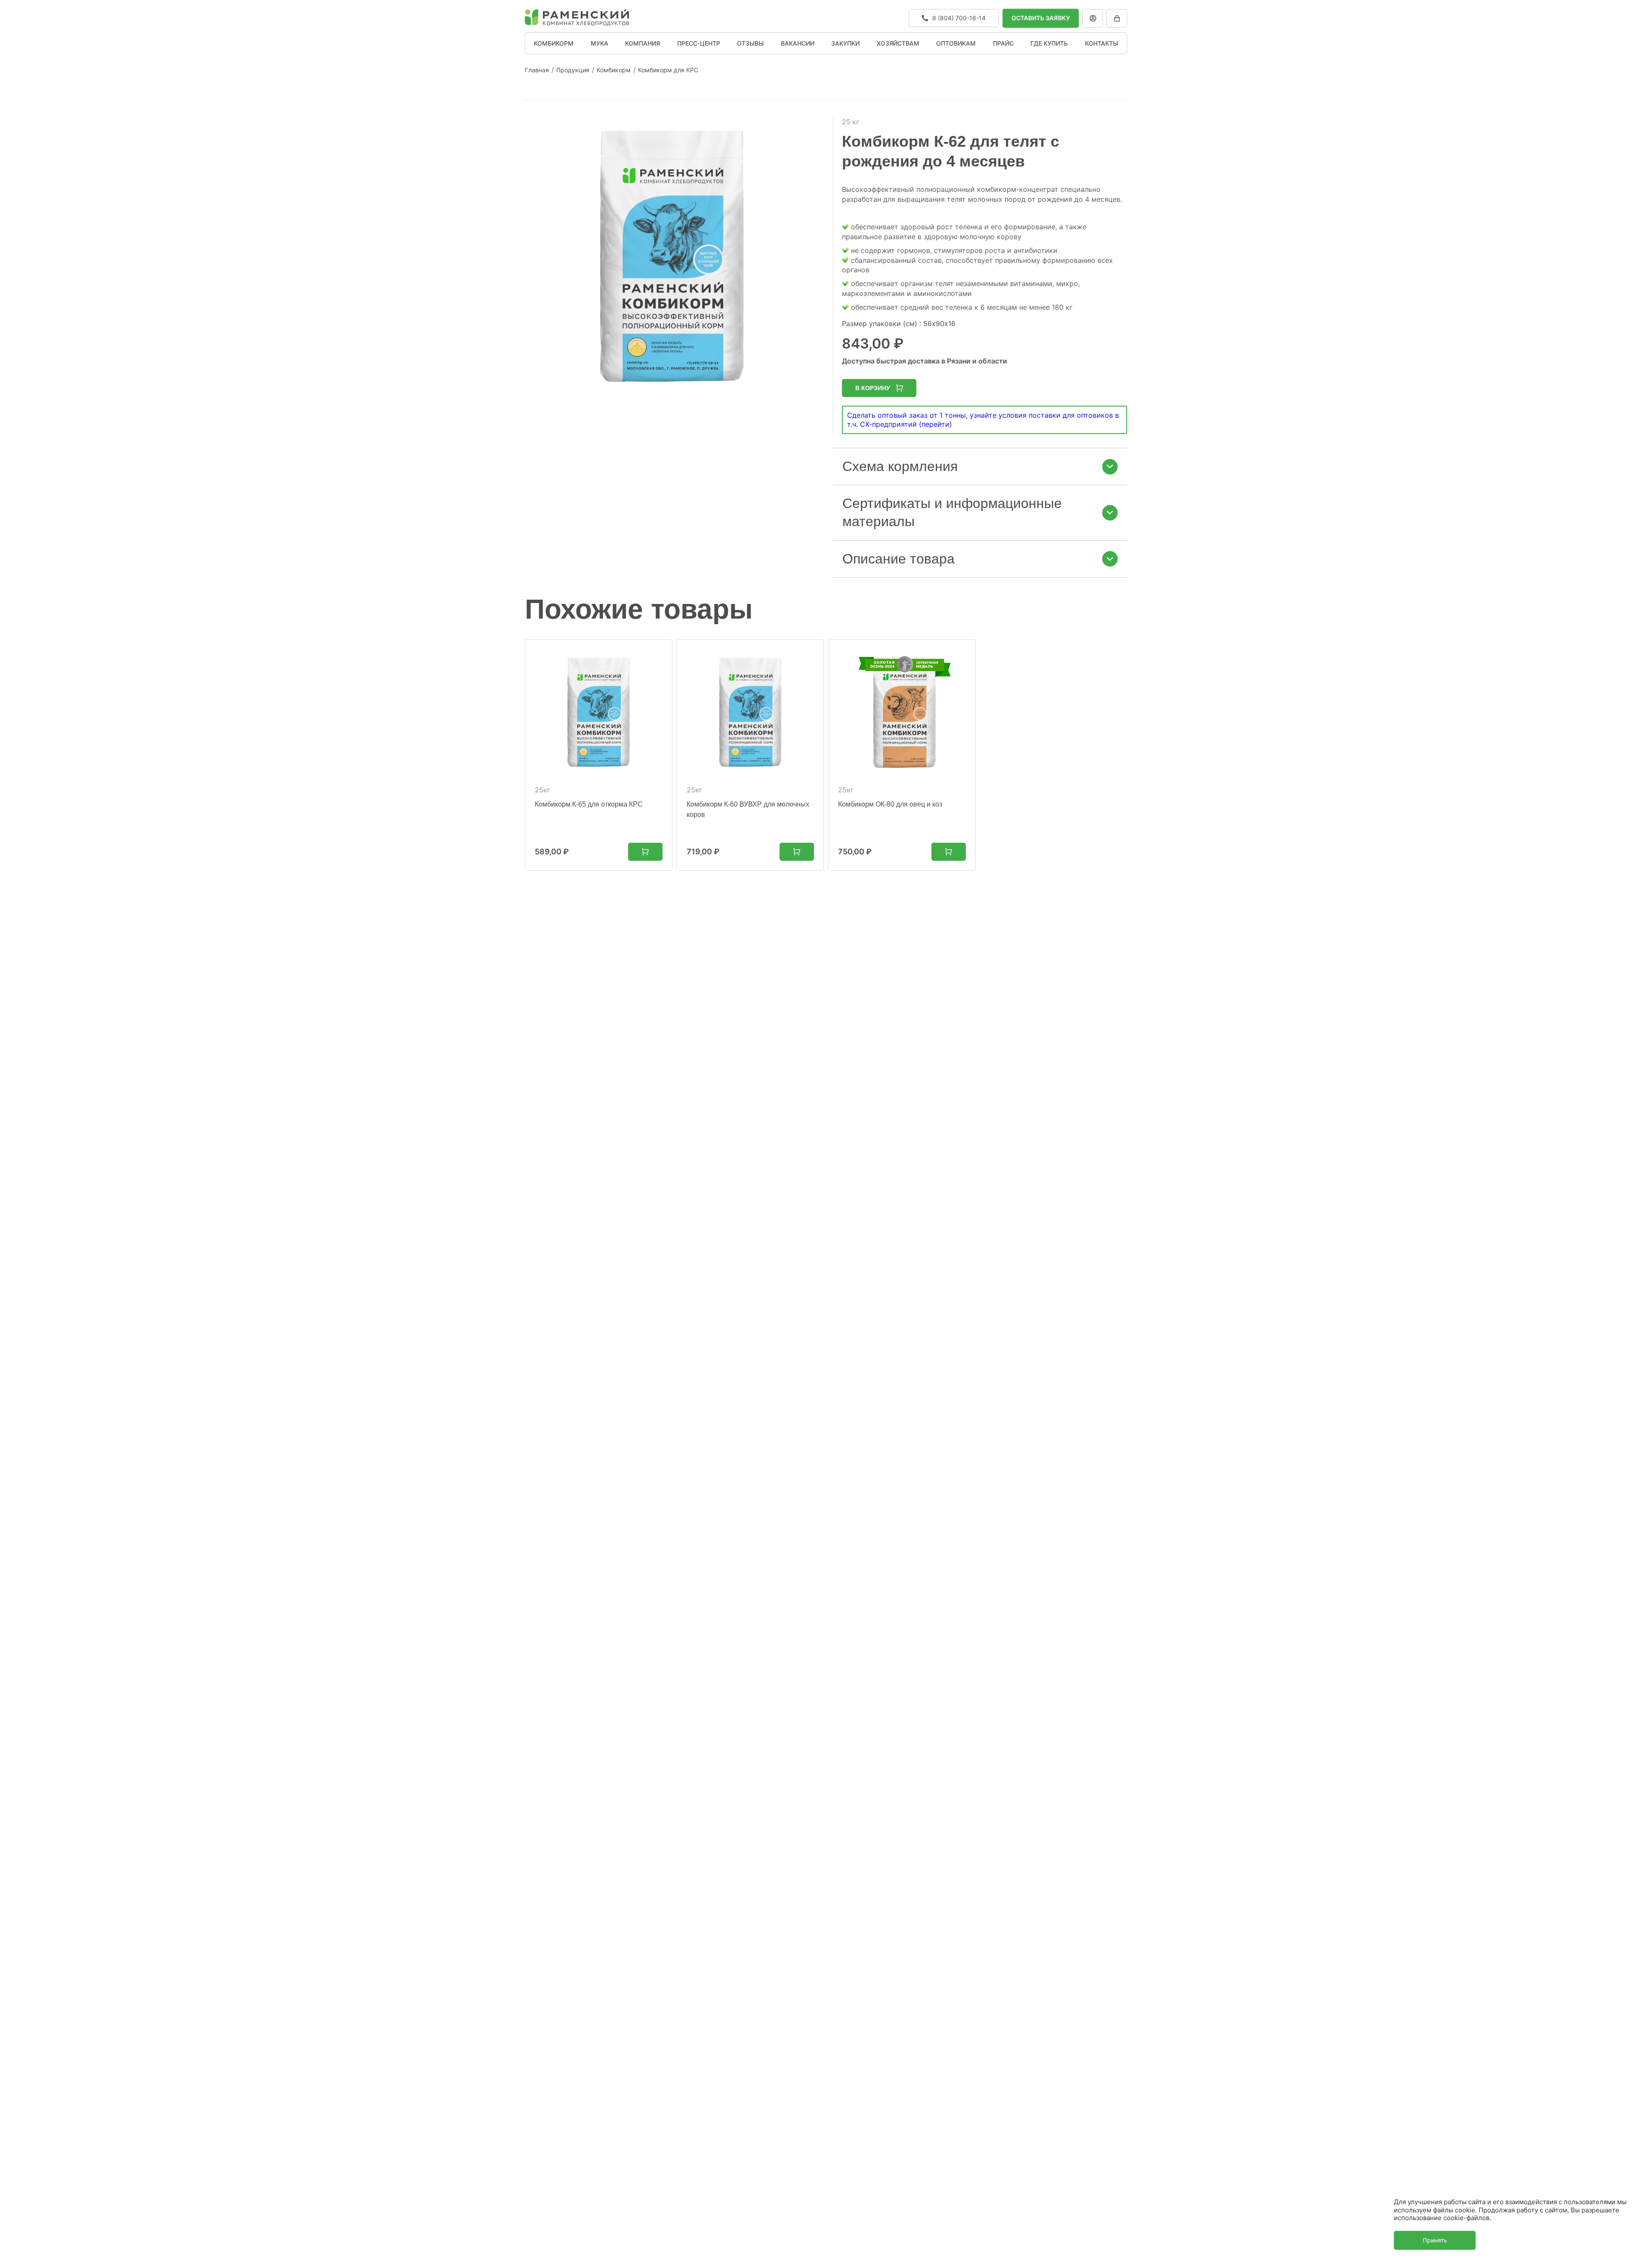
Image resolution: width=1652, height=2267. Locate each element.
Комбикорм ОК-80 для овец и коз (890, 804)
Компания (643, 43)
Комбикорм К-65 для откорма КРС (589, 804)
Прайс (1003, 43)
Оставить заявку (1041, 18)
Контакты (1102, 43)
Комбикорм (554, 43)
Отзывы (750, 43)
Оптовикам (956, 43)
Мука (599, 43)
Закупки (845, 43)
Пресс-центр (699, 43)
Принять (1435, 2240)
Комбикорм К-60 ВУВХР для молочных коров (748, 809)
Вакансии (798, 43)
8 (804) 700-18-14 (959, 18)
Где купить (1049, 43)
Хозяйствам (898, 43)
